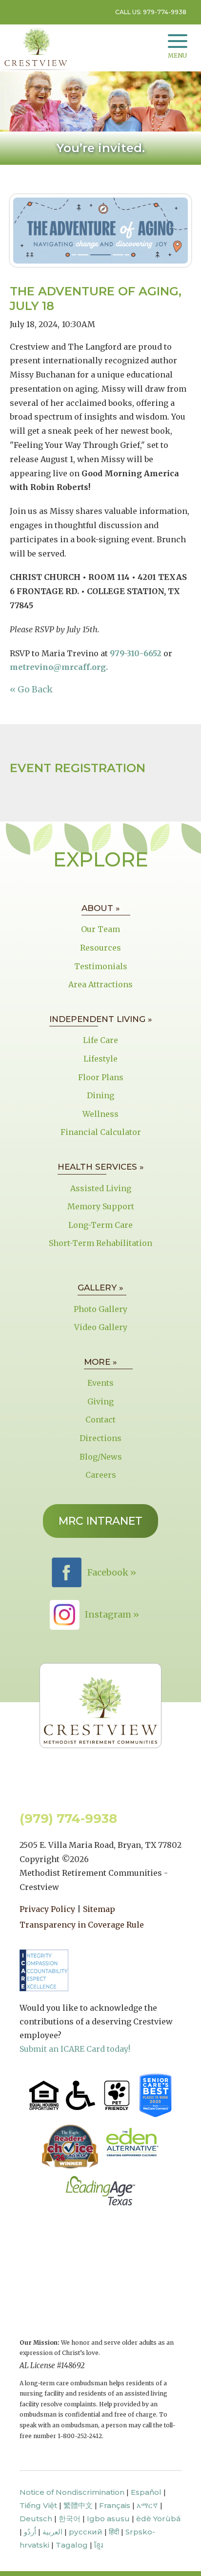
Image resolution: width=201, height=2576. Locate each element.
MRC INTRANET (100, 1521)
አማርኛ (147, 2505)
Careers (101, 1475)
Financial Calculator (101, 1132)
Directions (100, 1438)
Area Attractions (100, 984)
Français (115, 2505)
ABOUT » (101, 908)
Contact (100, 1420)
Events (100, 1383)
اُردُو (30, 2532)
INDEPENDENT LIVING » (101, 1019)
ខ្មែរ (99, 2545)
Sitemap (99, 1909)
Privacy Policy (47, 1909)
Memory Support (101, 1206)
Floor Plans (101, 1077)
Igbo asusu (108, 2519)
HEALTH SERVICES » (101, 1167)
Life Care (100, 1040)
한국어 (70, 2519)
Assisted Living (101, 1188)
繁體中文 (78, 2505)
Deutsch (36, 2519)
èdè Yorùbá (158, 2519)
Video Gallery (101, 1327)
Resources (100, 948)
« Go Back (31, 689)
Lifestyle (100, 1059)
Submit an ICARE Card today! (75, 2049)
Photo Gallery (100, 1309)
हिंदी (114, 2532)
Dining (100, 1095)
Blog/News (101, 1457)
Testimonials (101, 966)
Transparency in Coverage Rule (82, 1925)
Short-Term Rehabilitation (100, 1243)
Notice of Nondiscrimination (72, 2492)
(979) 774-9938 (68, 1819)
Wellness (100, 1114)
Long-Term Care (100, 1225)
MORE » (100, 1362)
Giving (100, 1401)
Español (146, 2492)
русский (86, 2532)
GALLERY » (100, 1288)
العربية (52, 2532)
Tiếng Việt (38, 2505)
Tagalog (72, 2545)
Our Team (100, 929)
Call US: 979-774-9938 (151, 12)
